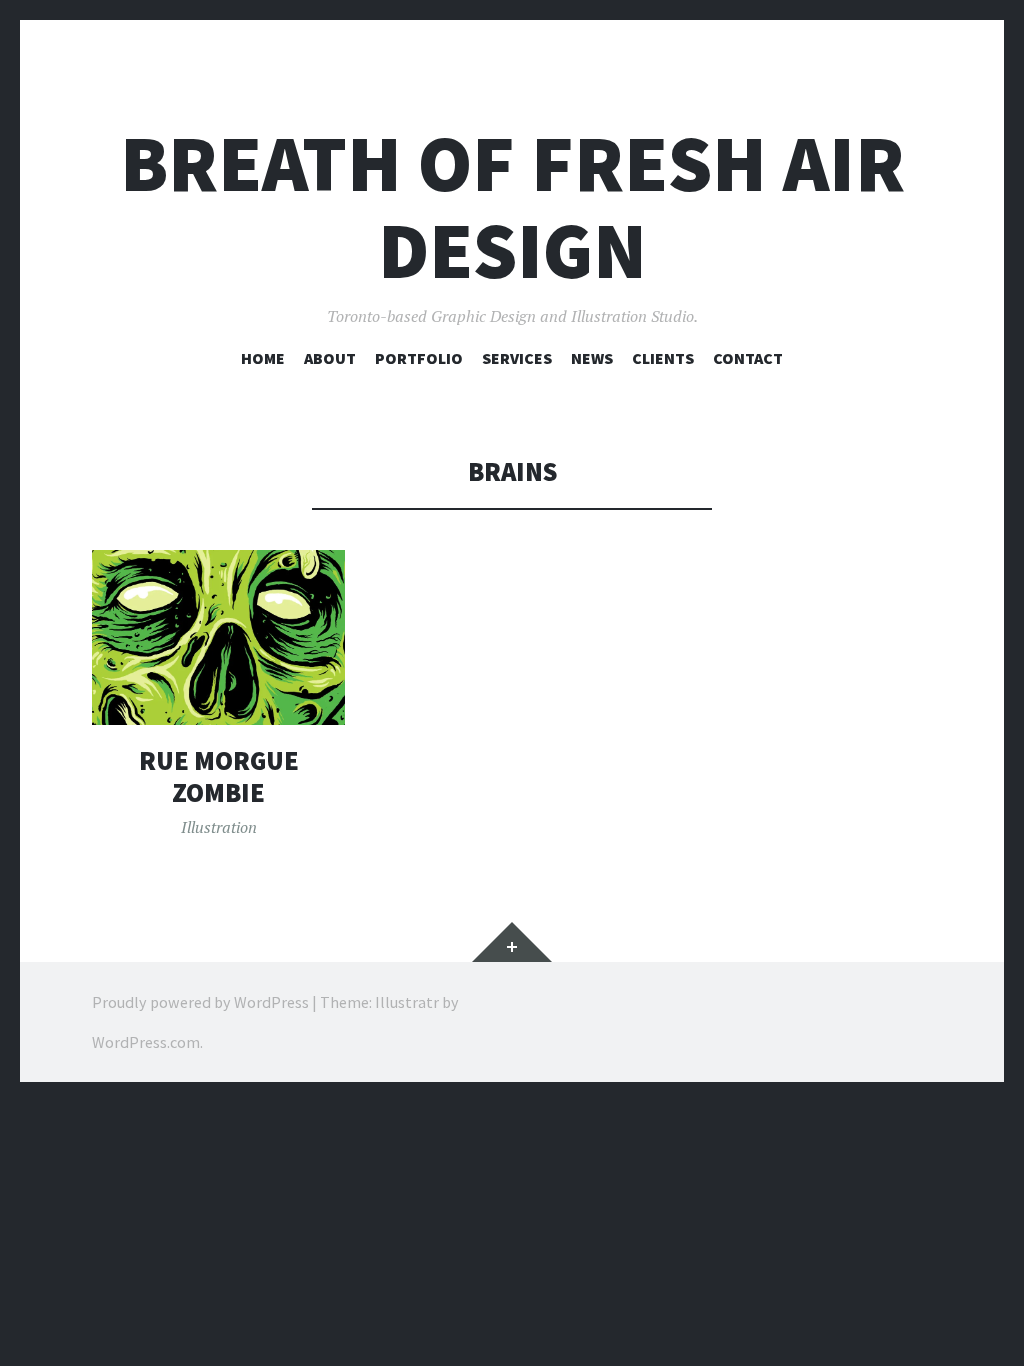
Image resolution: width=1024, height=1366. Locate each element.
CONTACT (748, 358)
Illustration (219, 827)
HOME (263, 358)
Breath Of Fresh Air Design (512, 207)
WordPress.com (146, 1042)
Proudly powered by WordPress (200, 1002)
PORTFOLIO (419, 358)
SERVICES (517, 358)
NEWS (592, 358)
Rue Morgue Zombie (219, 776)
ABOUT (330, 358)
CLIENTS (663, 358)
